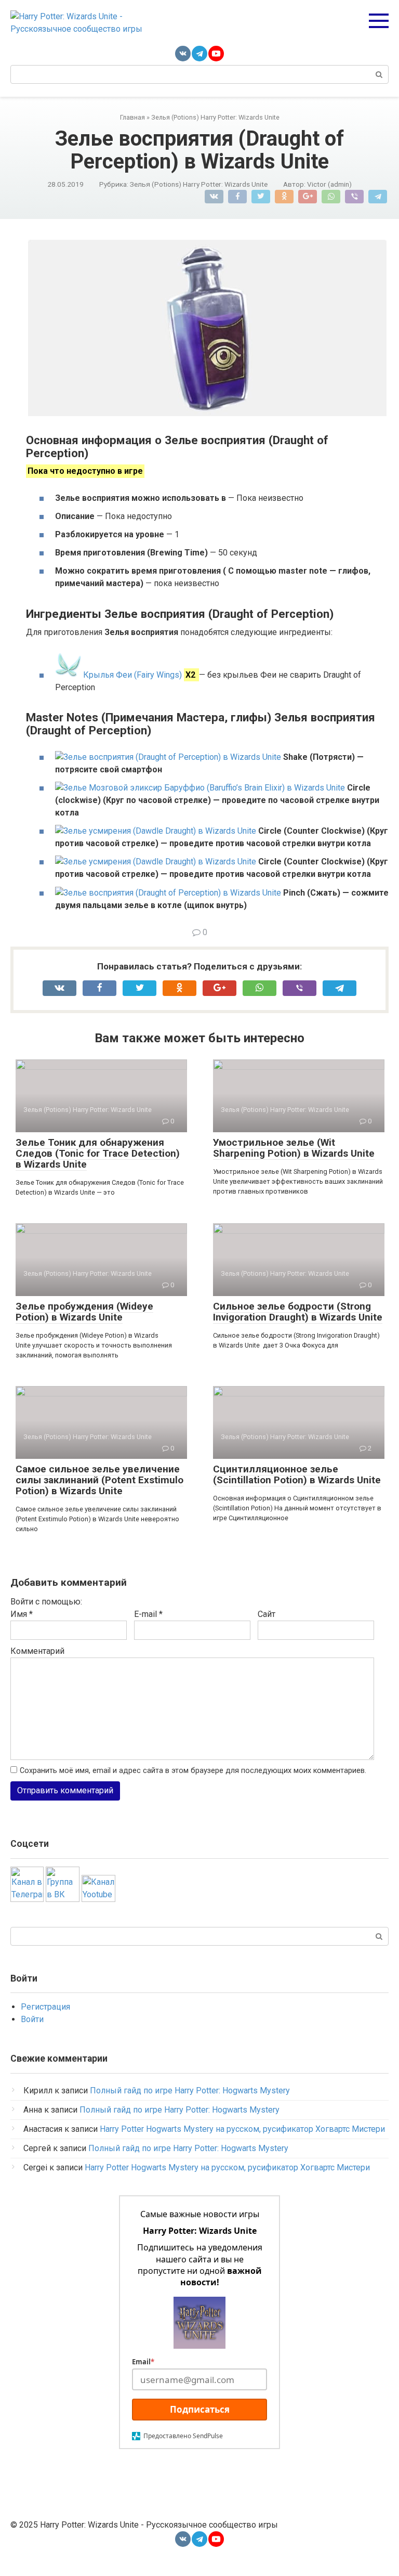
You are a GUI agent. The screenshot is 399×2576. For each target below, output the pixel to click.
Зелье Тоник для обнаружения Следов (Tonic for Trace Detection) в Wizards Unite (98, 1153)
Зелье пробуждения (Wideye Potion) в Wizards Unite (84, 1312)
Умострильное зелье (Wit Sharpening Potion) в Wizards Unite (294, 1148)
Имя (22, 1614)
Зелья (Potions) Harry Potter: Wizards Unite (199, 184)
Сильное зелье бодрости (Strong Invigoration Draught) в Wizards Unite (298, 1312)
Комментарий (37, 1651)
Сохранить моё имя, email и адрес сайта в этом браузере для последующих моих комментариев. (193, 1771)
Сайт (267, 1614)
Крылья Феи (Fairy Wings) (132, 675)
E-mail (148, 1614)
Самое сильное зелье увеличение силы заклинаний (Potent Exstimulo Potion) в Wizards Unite (99, 1480)
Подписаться (200, 2409)
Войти (32, 2019)
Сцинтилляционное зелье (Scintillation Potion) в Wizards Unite (297, 1474)
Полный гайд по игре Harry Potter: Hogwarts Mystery (190, 2090)
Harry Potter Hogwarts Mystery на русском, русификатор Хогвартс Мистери (242, 2129)
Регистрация (45, 2007)
